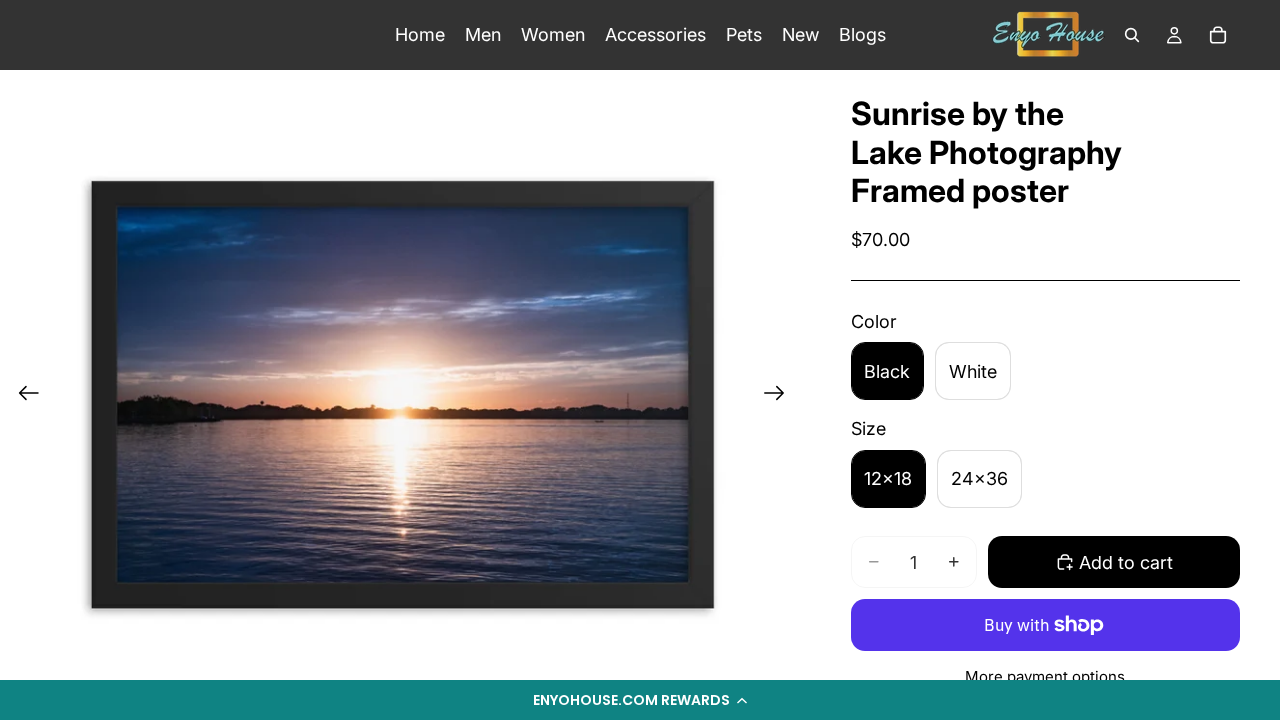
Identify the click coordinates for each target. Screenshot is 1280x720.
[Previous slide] (22, 396)
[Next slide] (780, 396)
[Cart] (1218, 35)
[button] (640, 700)
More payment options (1045, 676)
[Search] (1132, 35)
